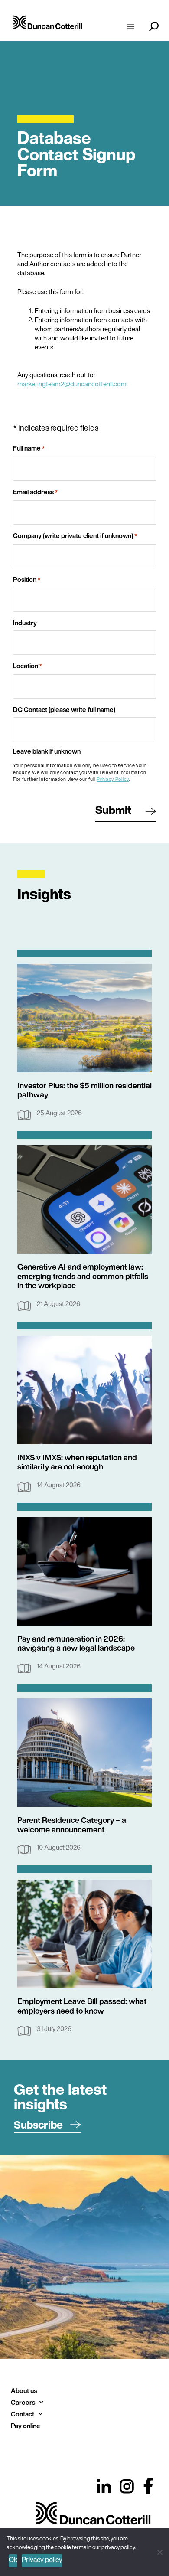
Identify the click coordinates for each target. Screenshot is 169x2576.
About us (24, 2390)
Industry (25, 623)
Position (27, 580)
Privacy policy (42, 2560)
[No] (159, 2551)
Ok (13, 2560)
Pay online (26, 2426)
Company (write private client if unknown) (75, 536)
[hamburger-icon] (131, 27)
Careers (23, 2402)
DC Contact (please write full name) (64, 710)
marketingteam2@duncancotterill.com (72, 384)
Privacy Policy (113, 779)
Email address (35, 492)
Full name (29, 448)
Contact (23, 2414)
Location (28, 666)
